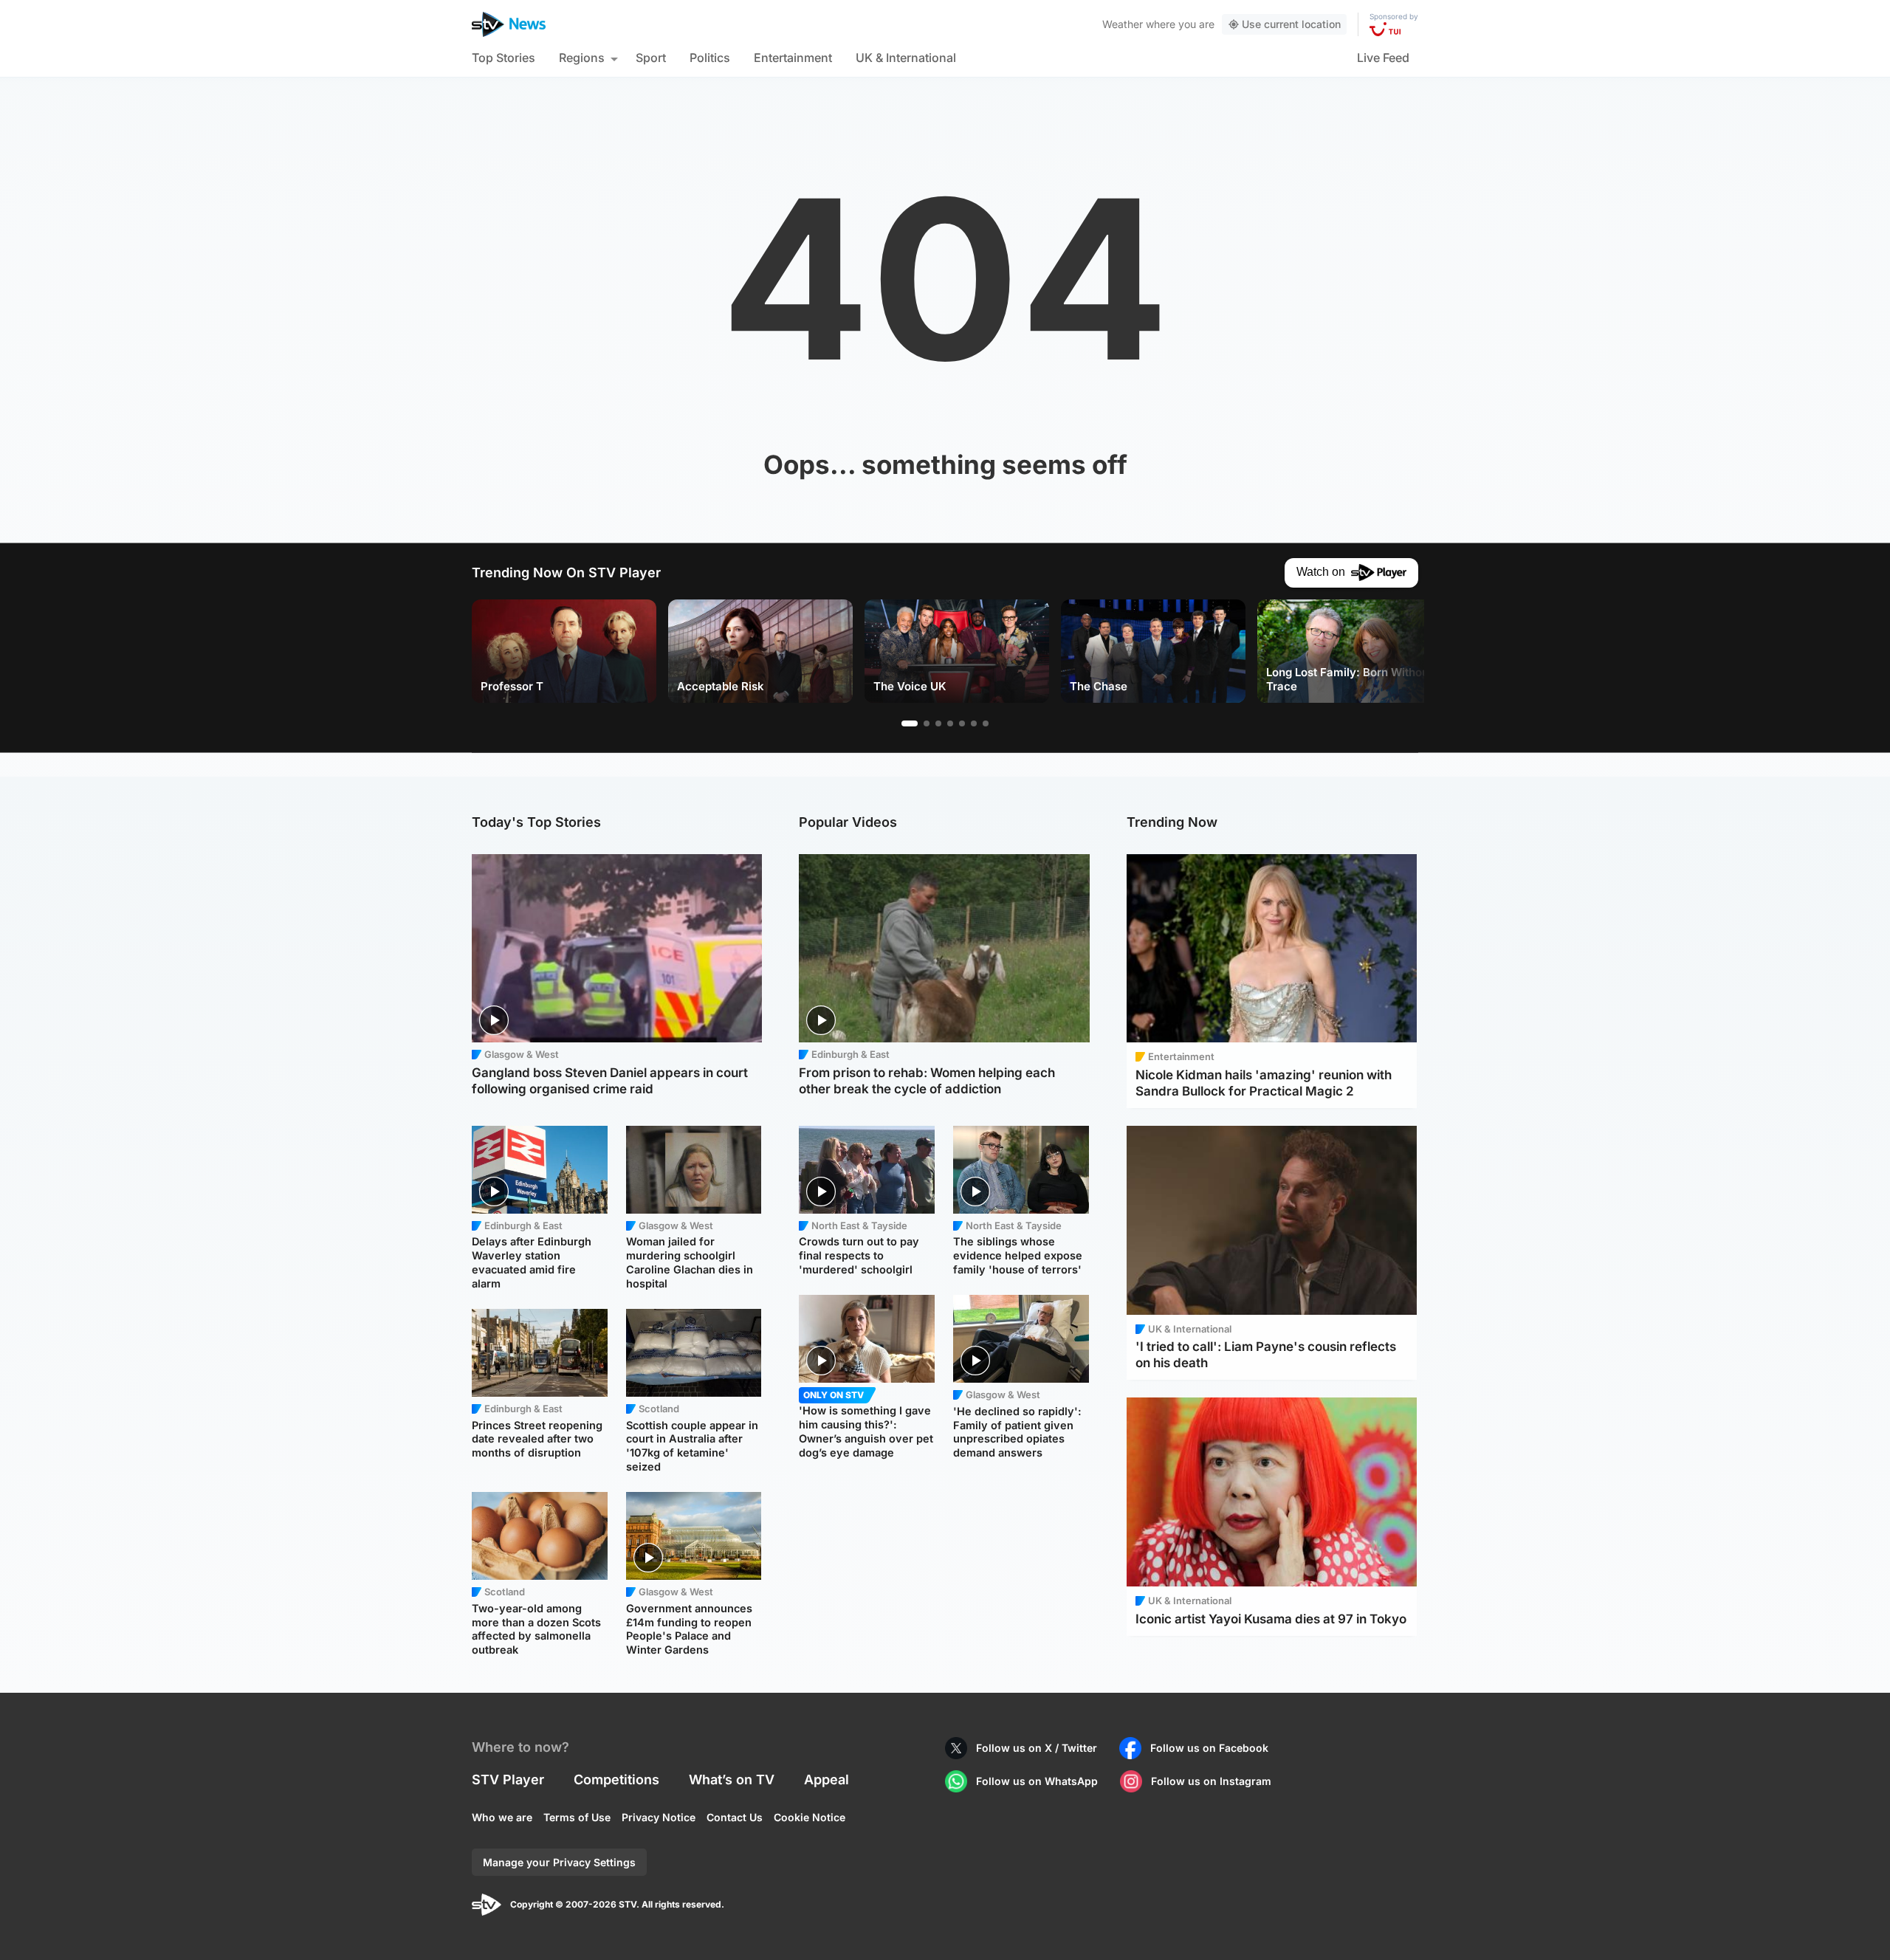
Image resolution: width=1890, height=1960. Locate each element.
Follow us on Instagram (1211, 1781)
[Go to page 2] (927, 723)
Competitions (616, 1780)
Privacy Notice (659, 1817)
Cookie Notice (810, 1817)
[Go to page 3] (938, 723)
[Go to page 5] (962, 723)
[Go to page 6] (974, 723)
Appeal (827, 1780)
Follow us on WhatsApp (1037, 1781)
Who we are (502, 1817)
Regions (582, 58)
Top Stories (504, 58)
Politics (710, 58)
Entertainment (793, 58)
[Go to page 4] (950, 723)
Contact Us (735, 1817)
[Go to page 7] (986, 723)
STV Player (508, 1780)
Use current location (1291, 24)
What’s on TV (732, 1780)
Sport (651, 58)
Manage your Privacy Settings (559, 1862)
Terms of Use (577, 1817)
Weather (1123, 24)
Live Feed (1383, 58)
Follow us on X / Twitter (1037, 1748)
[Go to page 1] (910, 723)
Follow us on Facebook (1209, 1748)
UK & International (906, 58)
